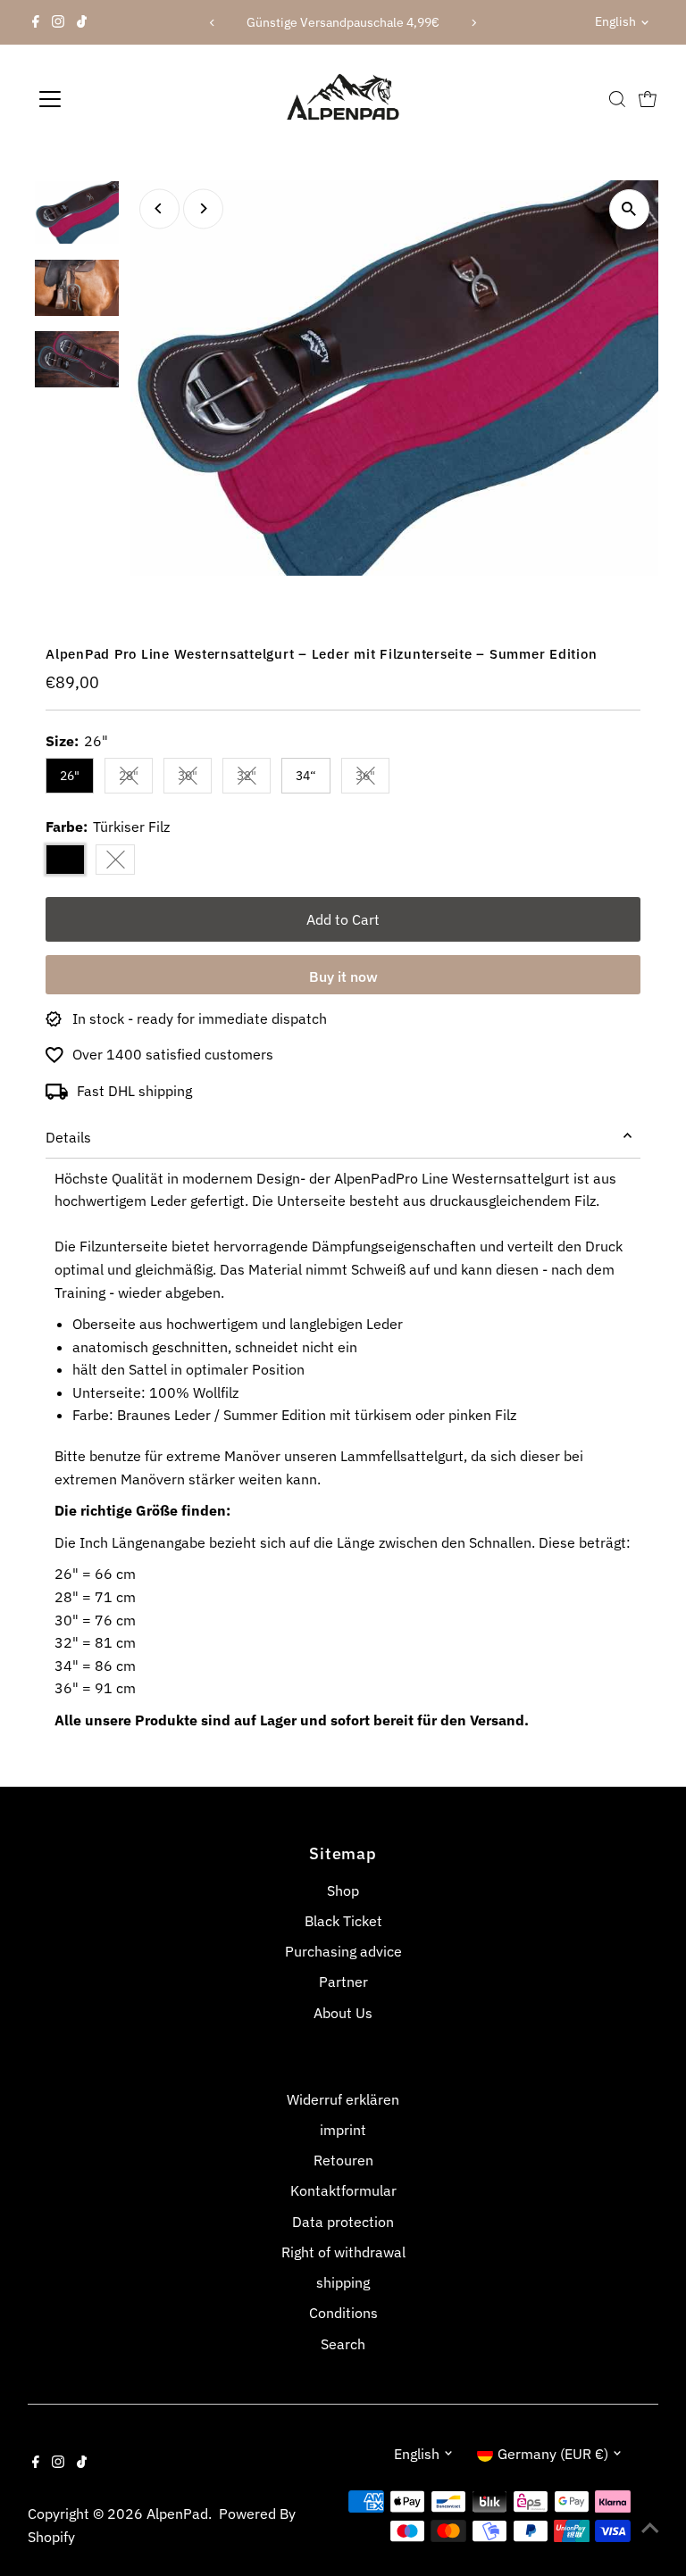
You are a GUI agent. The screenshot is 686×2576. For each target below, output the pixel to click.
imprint (343, 2130)
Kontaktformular (343, 2190)
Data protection (343, 2222)
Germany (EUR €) (553, 2454)
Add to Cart (343, 919)
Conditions (343, 2313)
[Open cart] (648, 99)
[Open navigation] (102, 99)
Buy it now (343, 976)
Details (68, 1137)
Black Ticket (343, 1921)
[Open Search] (617, 99)
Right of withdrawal (343, 2252)
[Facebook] (36, 22)
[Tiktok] (82, 22)
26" (70, 776)
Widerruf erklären (343, 2099)
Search (343, 2344)
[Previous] (212, 23)
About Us (343, 2013)
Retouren (343, 2160)
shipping (343, 2282)
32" (254, 779)
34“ (306, 776)
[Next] (474, 23)
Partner (343, 1982)
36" (372, 779)
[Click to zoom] (629, 209)
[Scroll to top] (650, 2527)
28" (136, 779)
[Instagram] (58, 22)
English (615, 21)
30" (195, 779)
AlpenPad (177, 2514)
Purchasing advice (343, 1951)
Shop (343, 1890)
